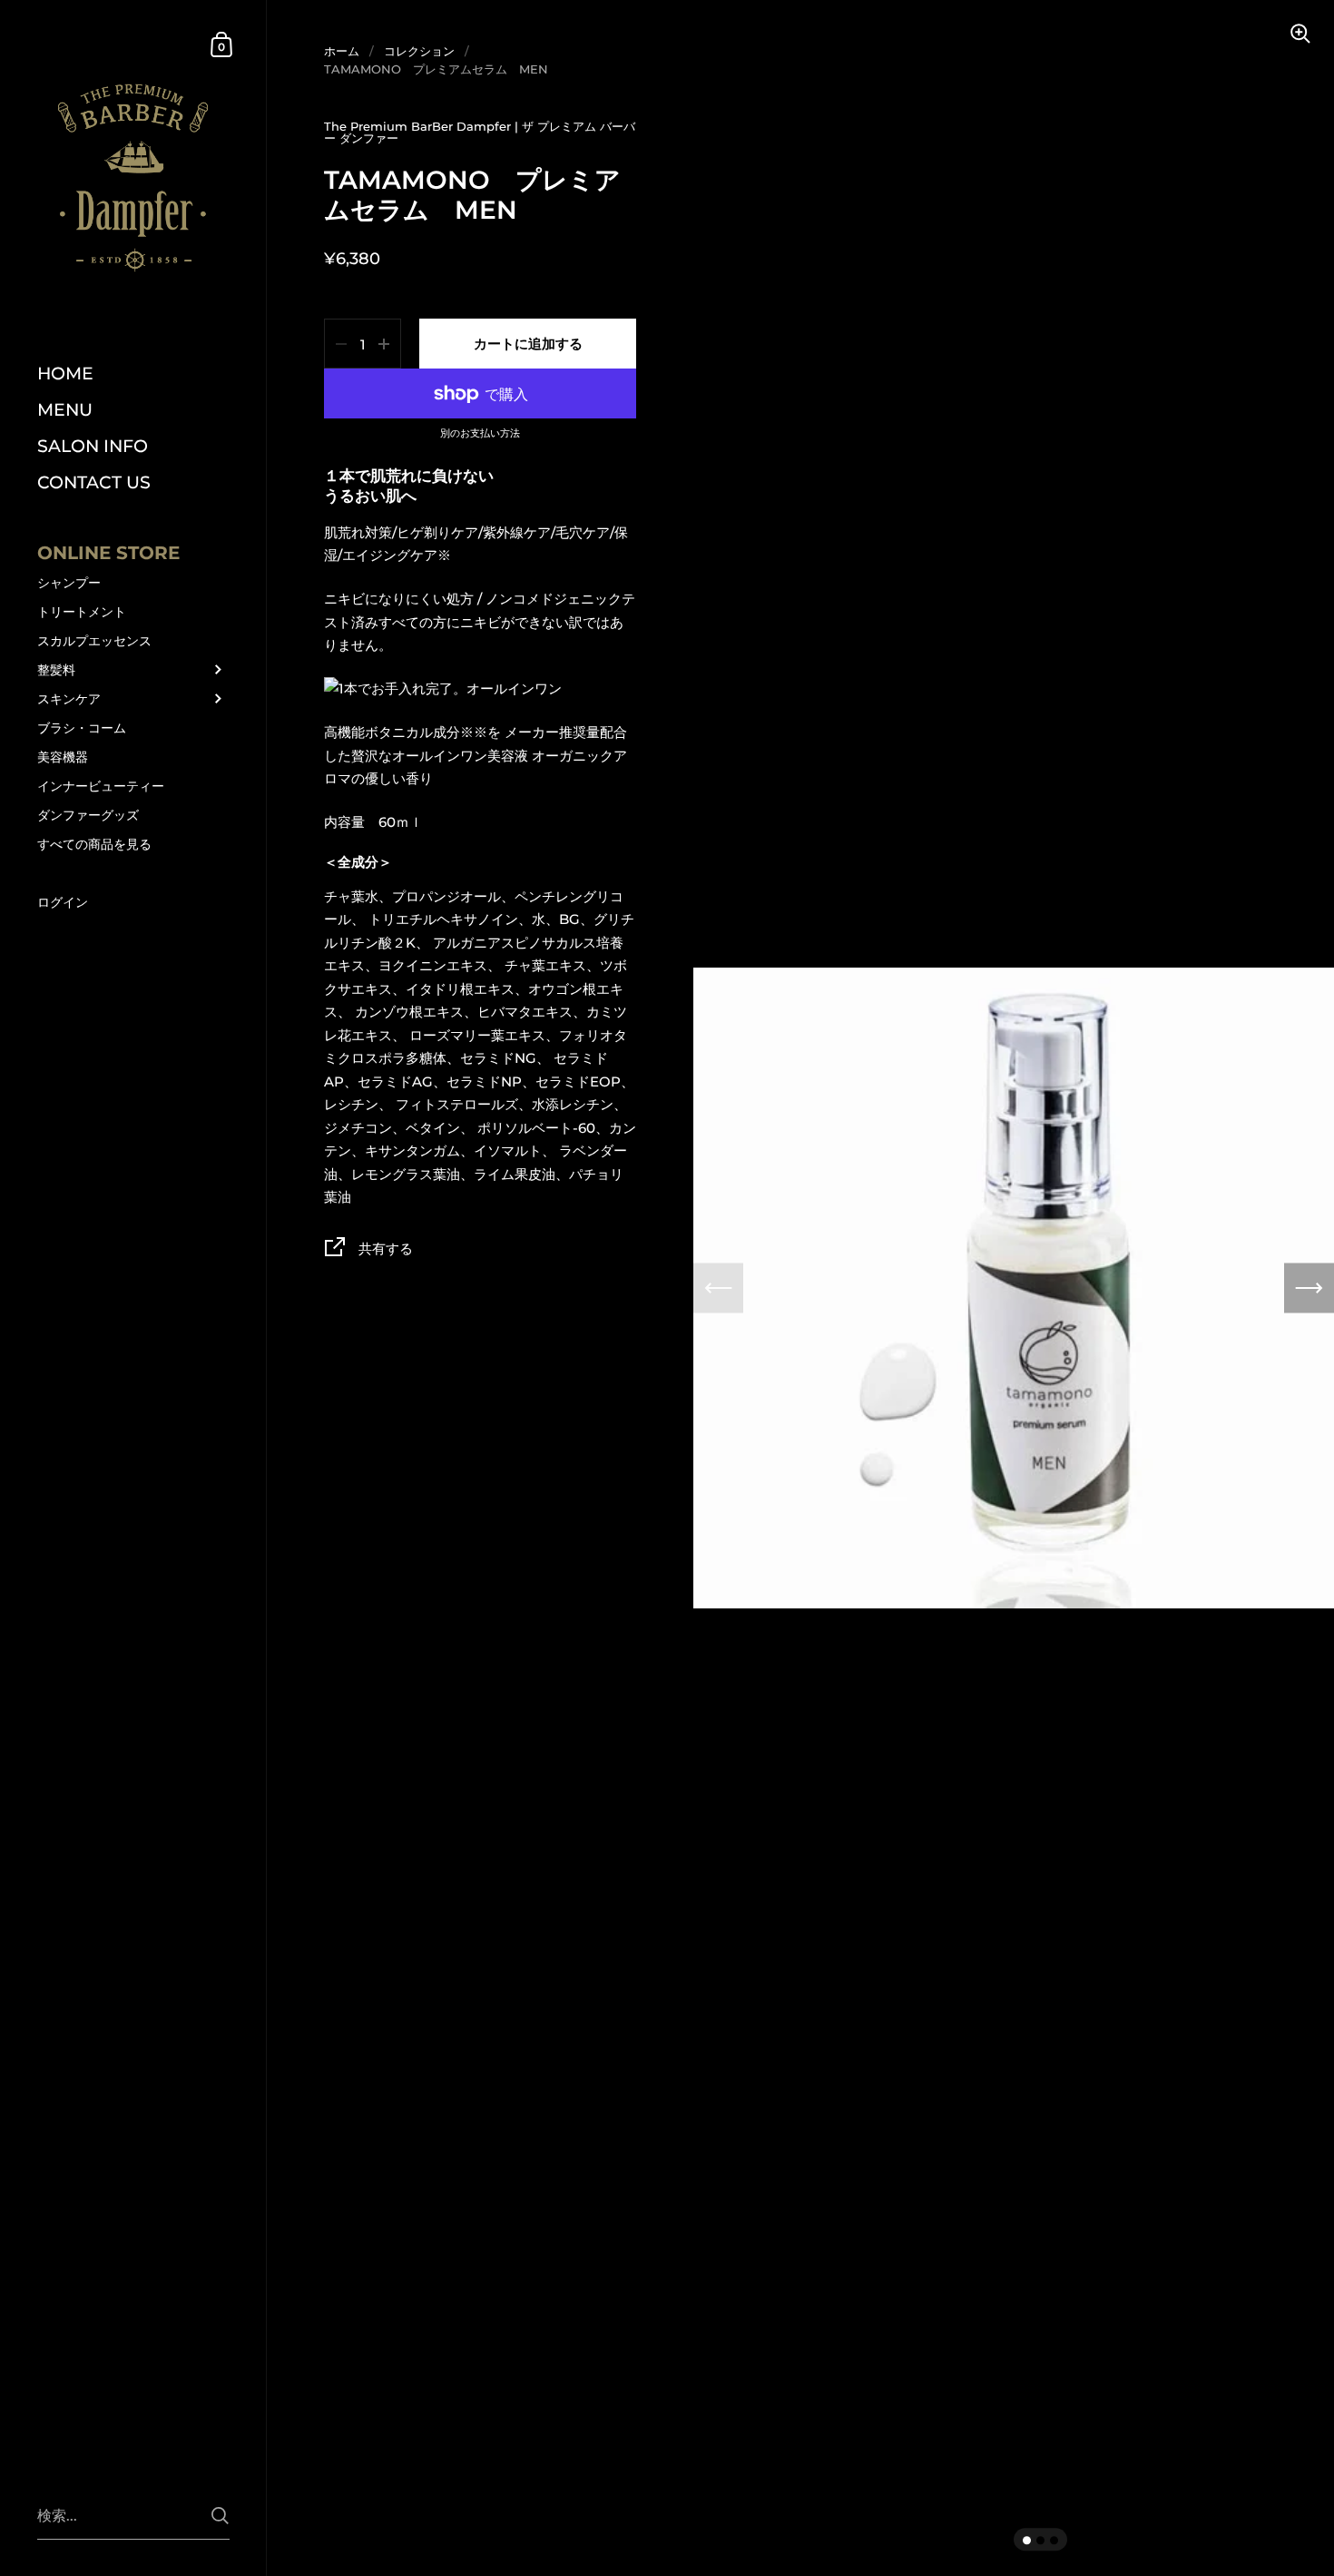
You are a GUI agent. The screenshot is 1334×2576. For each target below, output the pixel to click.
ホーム (342, 51)
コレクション (419, 51)
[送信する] (220, 2516)
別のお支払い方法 (480, 434)
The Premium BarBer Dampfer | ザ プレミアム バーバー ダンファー (480, 132)
